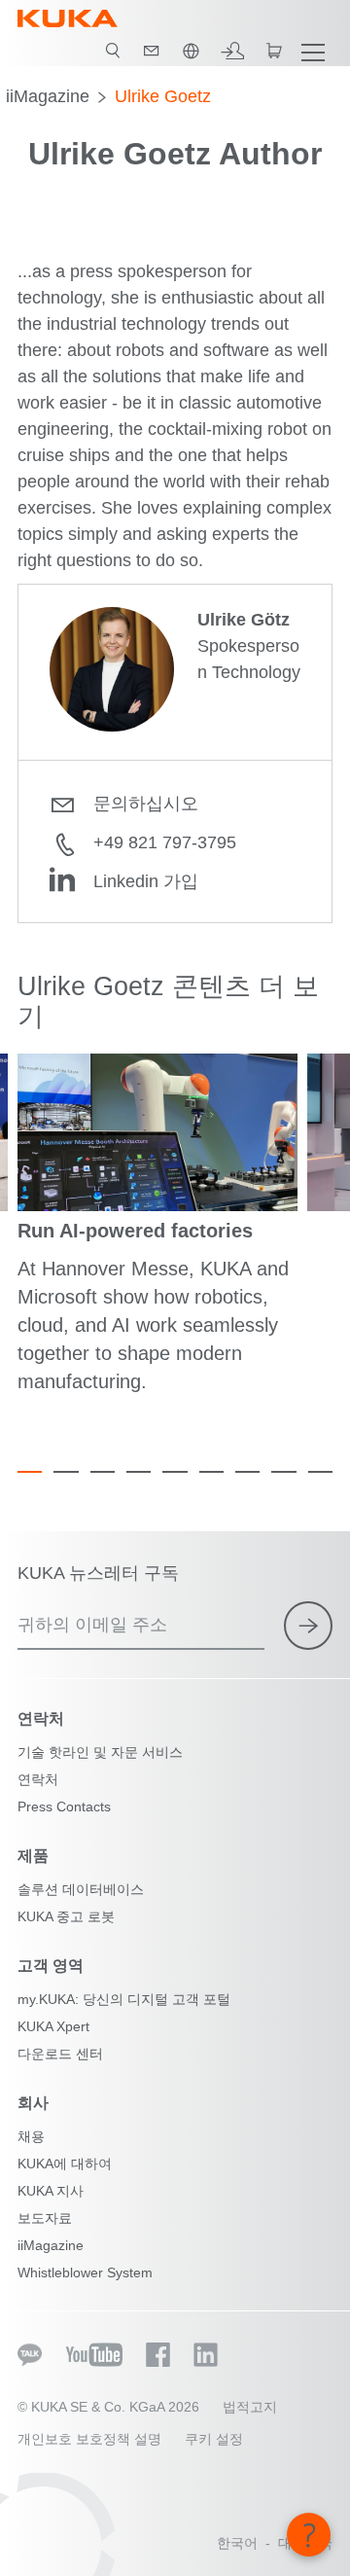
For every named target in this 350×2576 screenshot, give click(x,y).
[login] (232, 51)
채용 (31, 2136)
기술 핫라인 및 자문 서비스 (100, 1752)
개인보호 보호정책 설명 (89, 2439)
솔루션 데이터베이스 (81, 1889)
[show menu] (313, 51)
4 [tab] (139, 1472)
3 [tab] (103, 1472)
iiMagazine (48, 96)
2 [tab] (66, 1472)
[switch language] (191, 51)
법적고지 (250, 2407)
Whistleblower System (85, 2272)
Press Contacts (64, 1807)
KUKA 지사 (51, 2191)
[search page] (113, 51)
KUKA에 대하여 (65, 2164)
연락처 (38, 1779)
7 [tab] (247, 1472)
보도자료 (45, 2218)
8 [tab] (283, 1472)
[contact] (152, 51)
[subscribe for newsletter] (308, 1626)
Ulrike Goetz (163, 96)
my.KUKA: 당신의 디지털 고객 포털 (124, 1999)
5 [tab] (175, 1472)
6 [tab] (211, 1472)
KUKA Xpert (53, 2026)
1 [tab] (30, 1472)
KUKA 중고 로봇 (66, 1916)
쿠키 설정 (214, 2439)
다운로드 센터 (60, 2054)
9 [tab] (320, 1472)
